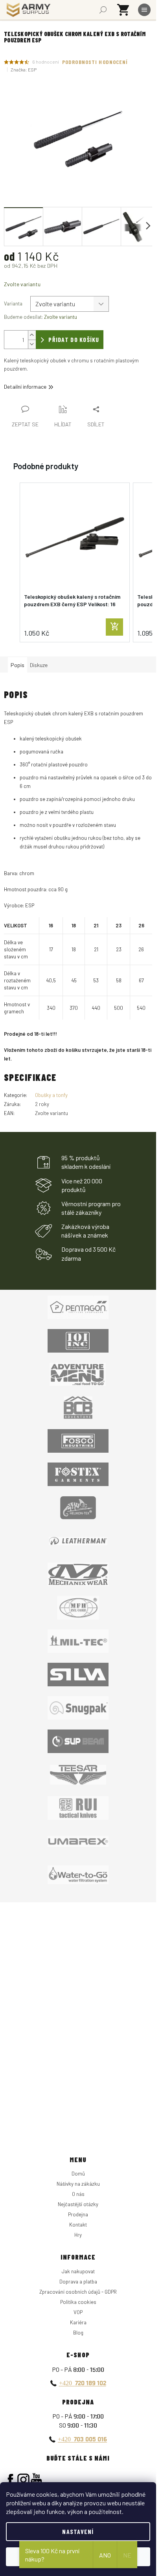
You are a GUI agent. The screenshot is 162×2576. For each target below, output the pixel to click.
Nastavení (78, 2531)
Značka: (24, 69)
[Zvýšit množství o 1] (32, 335)
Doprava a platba (78, 2282)
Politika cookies (78, 2302)
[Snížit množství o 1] (32, 344)
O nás (78, 2194)
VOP (78, 2312)
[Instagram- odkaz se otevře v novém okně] (23, 2480)
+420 (83, 2383)
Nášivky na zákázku (78, 2184)
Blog (78, 2333)
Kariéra (78, 2322)
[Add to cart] (114, 627)
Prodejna (78, 2214)
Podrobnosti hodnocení (95, 62)
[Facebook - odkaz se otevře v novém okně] (10, 2480)
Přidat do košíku (74, 339)
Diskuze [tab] (39, 665)
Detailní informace (25, 387)
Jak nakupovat (78, 2271)
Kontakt (78, 2225)
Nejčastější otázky (78, 2204)
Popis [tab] (17, 665)
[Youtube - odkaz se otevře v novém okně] (36, 2480)
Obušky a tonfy (51, 1095)
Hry (78, 2235)
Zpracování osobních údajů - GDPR (78, 2292)
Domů (78, 2174)
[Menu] (144, 10)
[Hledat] (103, 10)
